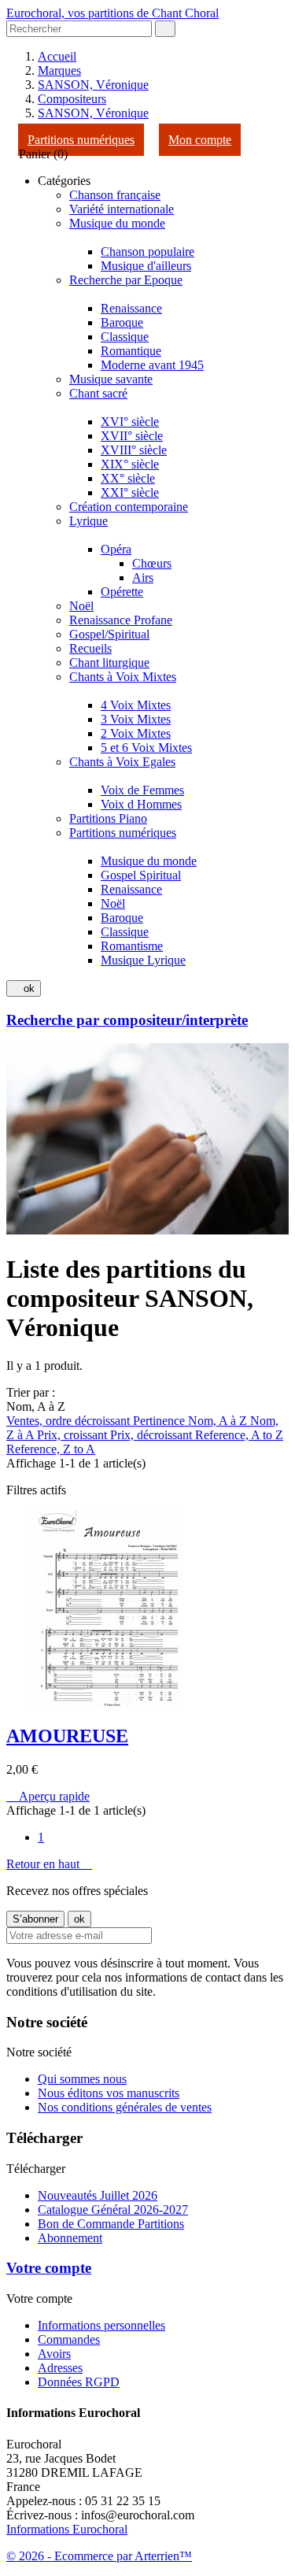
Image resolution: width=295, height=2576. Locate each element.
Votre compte (49, 2268)
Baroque (122, 322)
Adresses (60, 2368)
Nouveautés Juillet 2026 (98, 2195)
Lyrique (88, 521)
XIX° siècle (130, 464)
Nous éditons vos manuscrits (109, 2093)
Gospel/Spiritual (109, 634)
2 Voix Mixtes (136, 733)
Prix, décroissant (153, 1435)
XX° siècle (128, 478)
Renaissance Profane (121, 620)
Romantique (131, 351)
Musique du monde (117, 223)
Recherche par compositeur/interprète (127, 1020)
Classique (125, 337)
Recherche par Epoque (126, 280)
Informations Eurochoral (67, 2529)
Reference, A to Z (239, 1435)
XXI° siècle (130, 492)
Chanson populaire (147, 252)
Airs (143, 577)
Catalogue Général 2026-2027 (113, 2210)
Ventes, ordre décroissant (70, 1421)
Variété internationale (122, 209)
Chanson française (115, 195)
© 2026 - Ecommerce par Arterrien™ (99, 2556)
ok (24, 988)
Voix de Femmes (142, 790)
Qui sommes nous (82, 2079)
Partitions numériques (81, 140)
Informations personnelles (101, 2325)
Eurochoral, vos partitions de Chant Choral (112, 13)
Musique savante (111, 379)
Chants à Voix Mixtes (123, 677)
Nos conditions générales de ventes (125, 2107)
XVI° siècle (130, 422)
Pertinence (160, 1421)
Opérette (122, 592)
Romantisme (132, 946)
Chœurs (152, 563)
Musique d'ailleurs (146, 266)
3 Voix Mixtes (136, 719)
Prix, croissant (74, 1435)
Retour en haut (49, 1864)
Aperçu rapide (48, 1796)
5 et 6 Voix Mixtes (146, 748)
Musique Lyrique (143, 960)
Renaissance (131, 308)
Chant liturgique (109, 663)
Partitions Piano (108, 818)
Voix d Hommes (141, 804)
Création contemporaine (129, 507)
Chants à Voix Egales (122, 762)
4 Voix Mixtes (136, 705)
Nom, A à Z (219, 1421)
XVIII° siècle (134, 450)
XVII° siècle (132, 436)
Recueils (90, 648)
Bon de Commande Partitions (111, 2224)
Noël (81, 606)
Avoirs (54, 2354)
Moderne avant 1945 (152, 365)
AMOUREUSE (67, 1736)
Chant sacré (98, 393)
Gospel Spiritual (141, 875)
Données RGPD (79, 2382)
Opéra (116, 549)
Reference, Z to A (51, 1449)
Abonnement (70, 2238)
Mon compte (200, 140)
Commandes (69, 2339)
